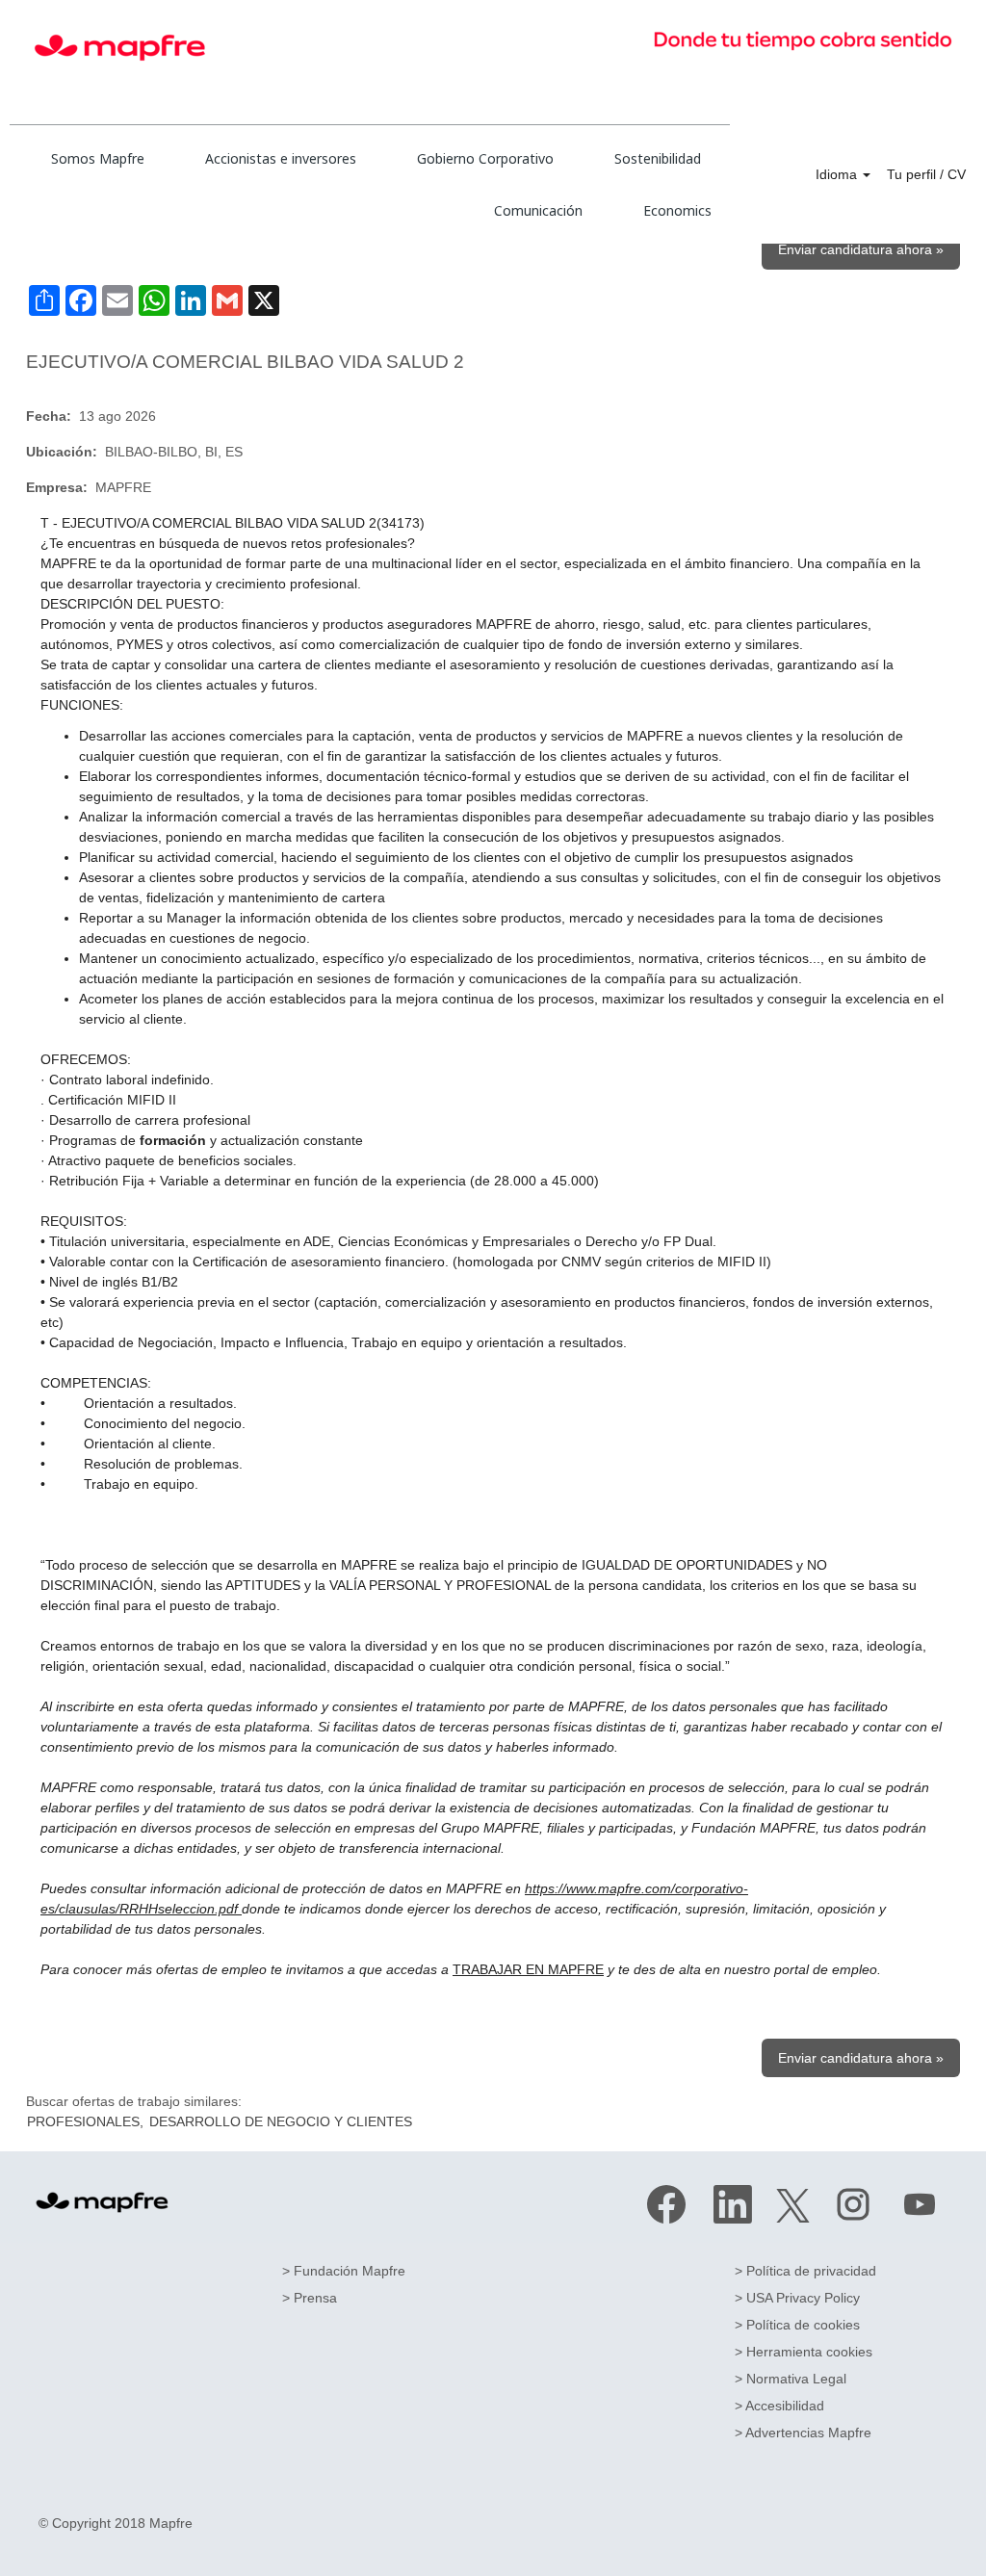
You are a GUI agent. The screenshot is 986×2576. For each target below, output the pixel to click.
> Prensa (310, 2298)
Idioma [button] (838, 174)
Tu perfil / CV (926, 174)
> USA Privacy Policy (797, 2298)
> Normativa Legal (791, 2379)
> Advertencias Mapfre (803, 2433)
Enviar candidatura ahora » (861, 249)
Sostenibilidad (658, 158)
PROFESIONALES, (85, 2121)
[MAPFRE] (102, 2202)
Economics (677, 210)
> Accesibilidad (779, 2406)
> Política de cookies (797, 2325)
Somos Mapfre (98, 158)
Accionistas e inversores (281, 158)
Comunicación (538, 210)
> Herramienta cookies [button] (804, 2352)
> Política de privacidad (805, 2271)
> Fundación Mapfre (344, 2271)
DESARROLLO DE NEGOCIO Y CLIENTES (281, 2121)
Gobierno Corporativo (485, 158)
